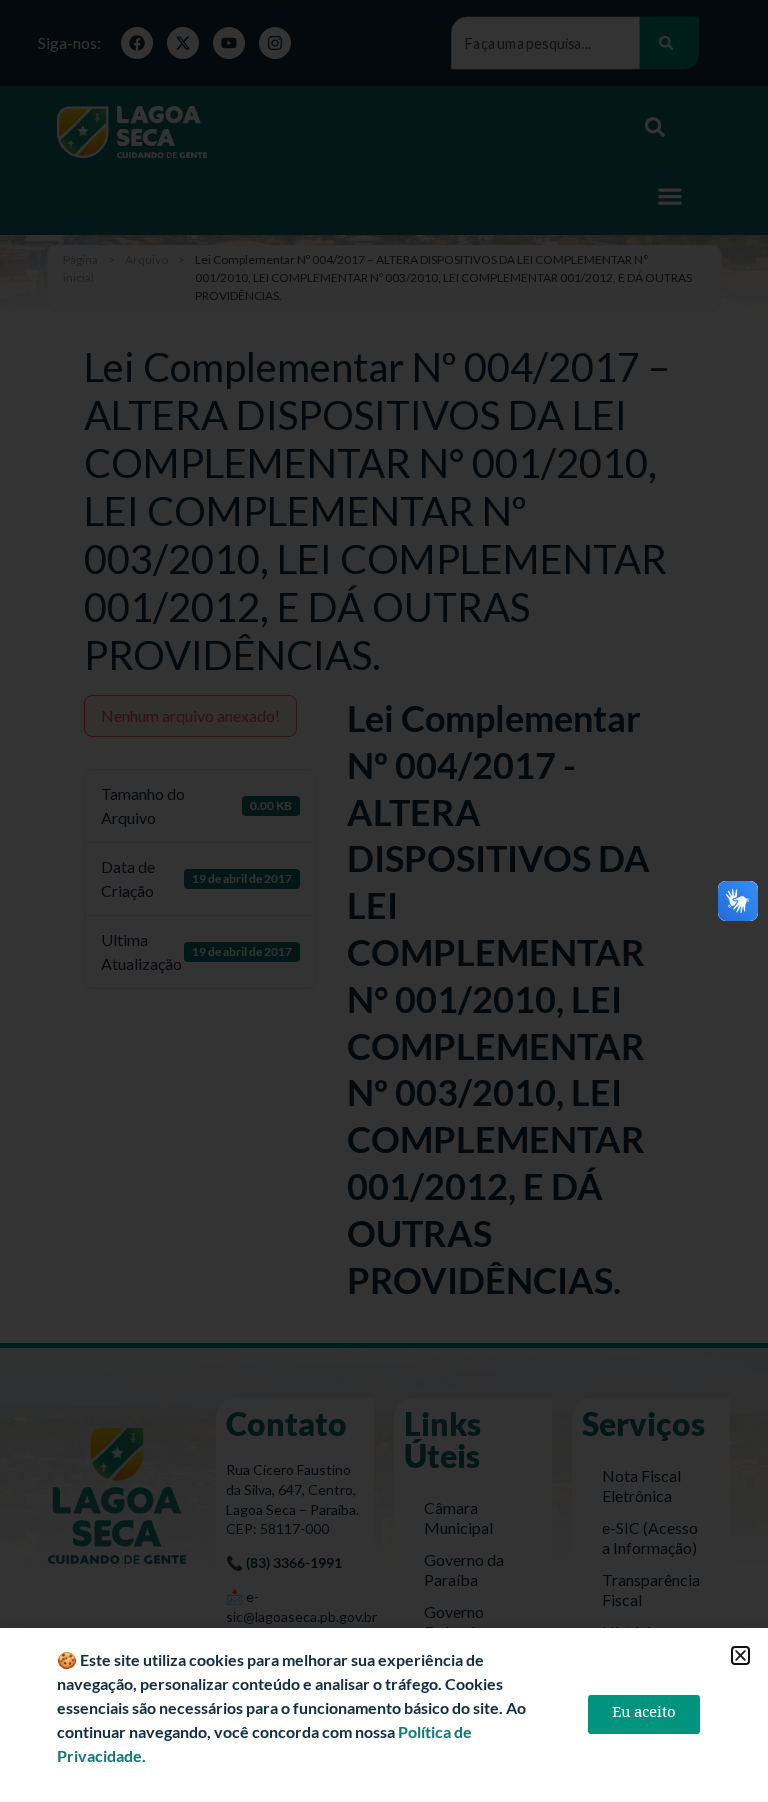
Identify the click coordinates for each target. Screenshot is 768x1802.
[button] (740, 1655)
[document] (384, 901)
